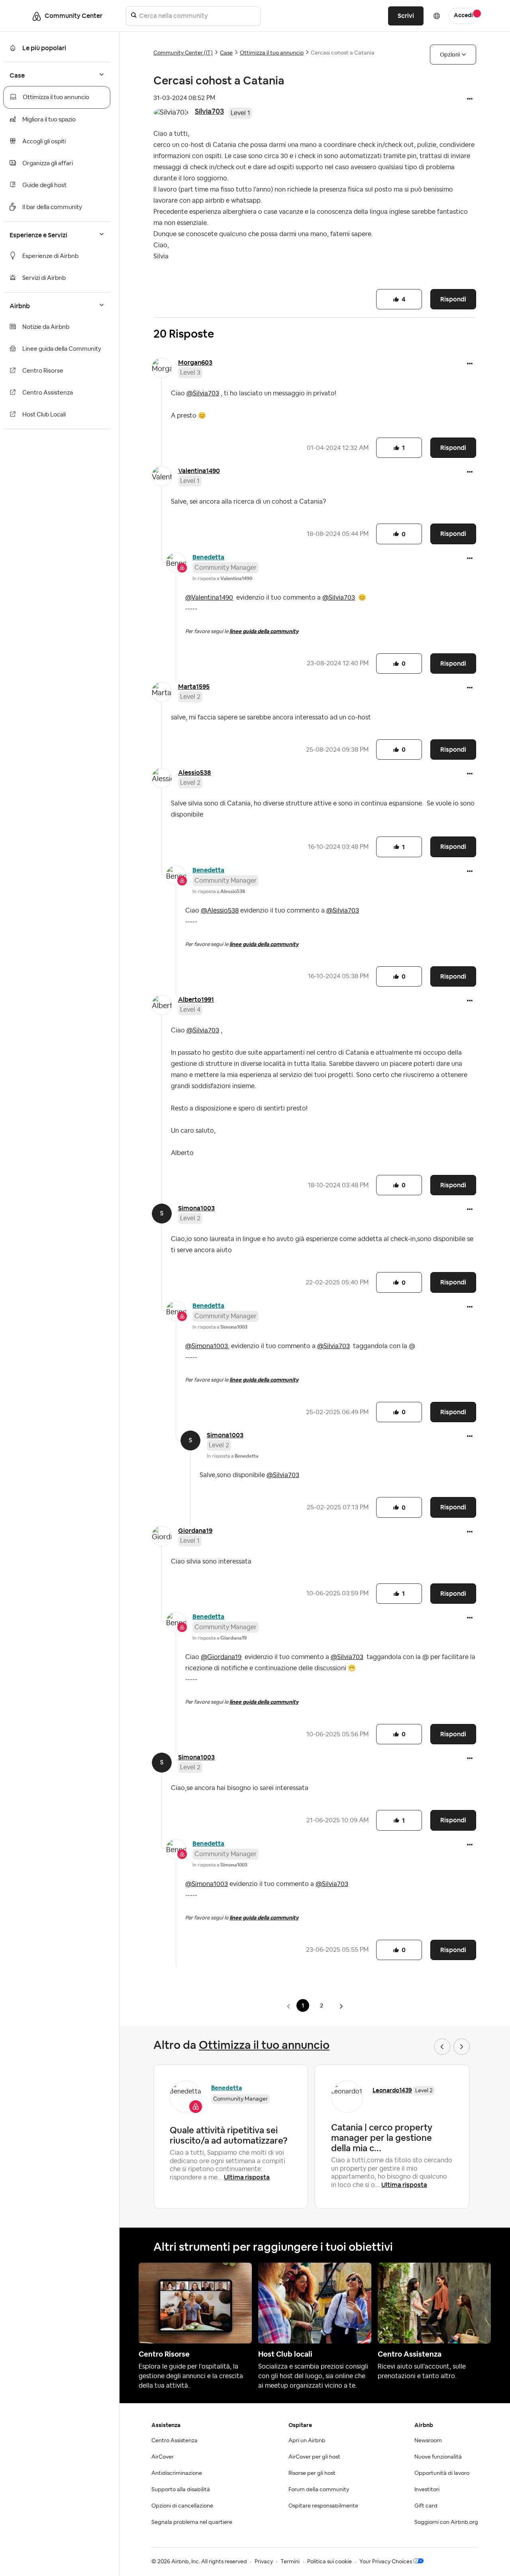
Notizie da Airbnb (46, 327)
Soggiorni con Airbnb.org (446, 2522)
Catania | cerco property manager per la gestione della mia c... (382, 2138)
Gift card (426, 2506)
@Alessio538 (220, 911)
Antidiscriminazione (177, 2473)
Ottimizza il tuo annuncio (56, 97)
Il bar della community (52, 207)
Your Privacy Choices (386, 2562)
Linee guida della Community (62, 349)
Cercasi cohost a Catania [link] (343, 53)
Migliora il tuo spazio (49, 120)
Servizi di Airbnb (44, 278)
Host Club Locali (44, 415)
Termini (290, 2562)
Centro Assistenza (48, 393)
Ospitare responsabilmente (323, 2506)
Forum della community (319, 2490)
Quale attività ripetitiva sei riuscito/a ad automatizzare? (229, 2135)
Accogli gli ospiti (44, 142)
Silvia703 (209, 111)
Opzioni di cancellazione (182, 2506)
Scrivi (406, 16)
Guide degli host (44, 185)
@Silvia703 (203, 393)
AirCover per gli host (314, 2457)
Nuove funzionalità (438, 2457)
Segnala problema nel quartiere (192, 2522)
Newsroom (428, 2441)
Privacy (264, 2562)
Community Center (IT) (183, 53)
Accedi (463, 16)
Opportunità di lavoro (442, 2473)
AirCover (163, 2457)
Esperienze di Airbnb (50, 256)
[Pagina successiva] (341, 2006)
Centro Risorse (43, 371)
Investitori (427, 2490)
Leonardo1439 (392, 2090)
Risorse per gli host (312, 2473)
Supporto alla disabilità (181, 2490)
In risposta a (222, 579)
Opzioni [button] (450, 55)
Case (226, 53)
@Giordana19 (221, 1657)
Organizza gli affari (48, 163)
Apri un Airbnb (307, 2441)
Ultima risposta (247, 2177)
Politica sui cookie (330, 2562)
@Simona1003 (207, 1346)
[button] (470, 100)
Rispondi (453, 299)
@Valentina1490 (209, 598)
